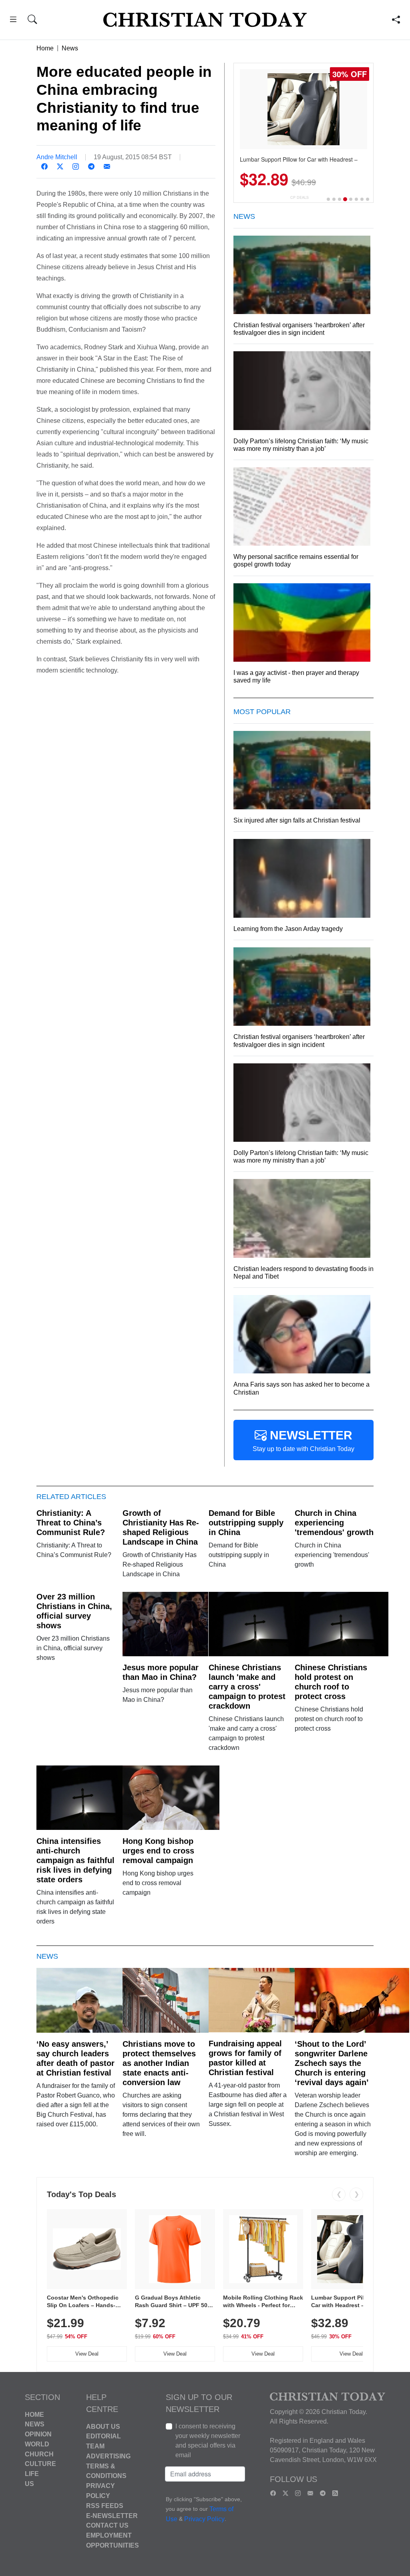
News (70, 48)
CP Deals (299, 197)
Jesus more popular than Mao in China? (161, 1672)
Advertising (108, 2456)
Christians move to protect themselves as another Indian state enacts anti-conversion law (159, 2063)
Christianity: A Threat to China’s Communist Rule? (71, 1523)
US (29, 2484)
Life (32, 2474)
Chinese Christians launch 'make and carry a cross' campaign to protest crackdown (247, 1687)
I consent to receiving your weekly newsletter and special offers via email (208, 2441)
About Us (103, 2426)
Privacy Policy (204, 2519)
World (37, 2444)
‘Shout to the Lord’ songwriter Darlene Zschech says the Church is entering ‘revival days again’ (332, 2063)
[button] (13, 21)
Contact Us (107, 2525)
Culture (40, 2464)
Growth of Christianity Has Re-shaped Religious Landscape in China (161, 1527)
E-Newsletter (112, 2515)
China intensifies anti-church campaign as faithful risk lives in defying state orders (75, 1860)
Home (45, 48)
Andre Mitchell (57, 157)
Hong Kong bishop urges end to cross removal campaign (158, 1851)
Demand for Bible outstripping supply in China (246, 1523)
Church (39, 2454)
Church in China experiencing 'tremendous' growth (334, 1523)
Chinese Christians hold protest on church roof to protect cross (331, 1682)
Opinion (38, 2434)
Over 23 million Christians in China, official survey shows (74, 1611)
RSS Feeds (105, 2506)
